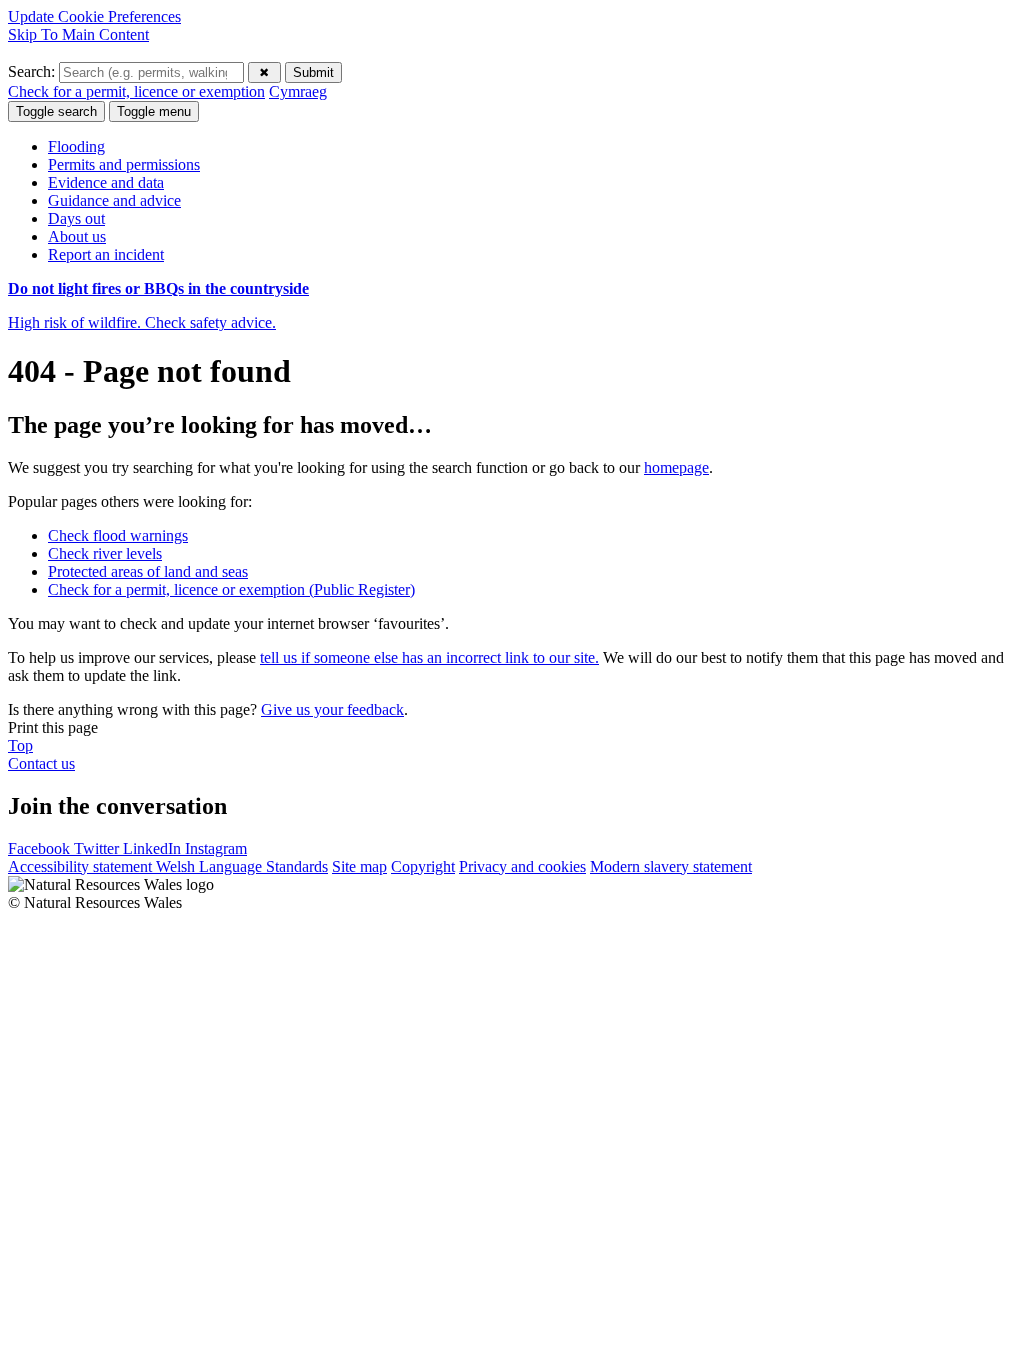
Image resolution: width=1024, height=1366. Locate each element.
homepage (676, 467)
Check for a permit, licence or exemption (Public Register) (231, 589)
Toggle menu (154, 111)
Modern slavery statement (671, 866)
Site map (359, 866)
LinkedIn (154, 848)
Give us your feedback (332, 709)
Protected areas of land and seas (148, 571)
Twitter (98, 848)
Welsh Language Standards (242, 866)
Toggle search (56, 111)
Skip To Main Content (78, 34)
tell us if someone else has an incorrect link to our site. (429, 657)
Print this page (53, 727)
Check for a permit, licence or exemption (136, 91)
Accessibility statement (82, 866)
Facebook (41, 848)
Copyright (423, 866)
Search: (33, 71)
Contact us (41, 763)
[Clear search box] (264, 72)
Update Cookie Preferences (94, 16)
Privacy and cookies (522, 866)
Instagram (216, 848)
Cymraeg (298, 91)
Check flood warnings (118, 535)
